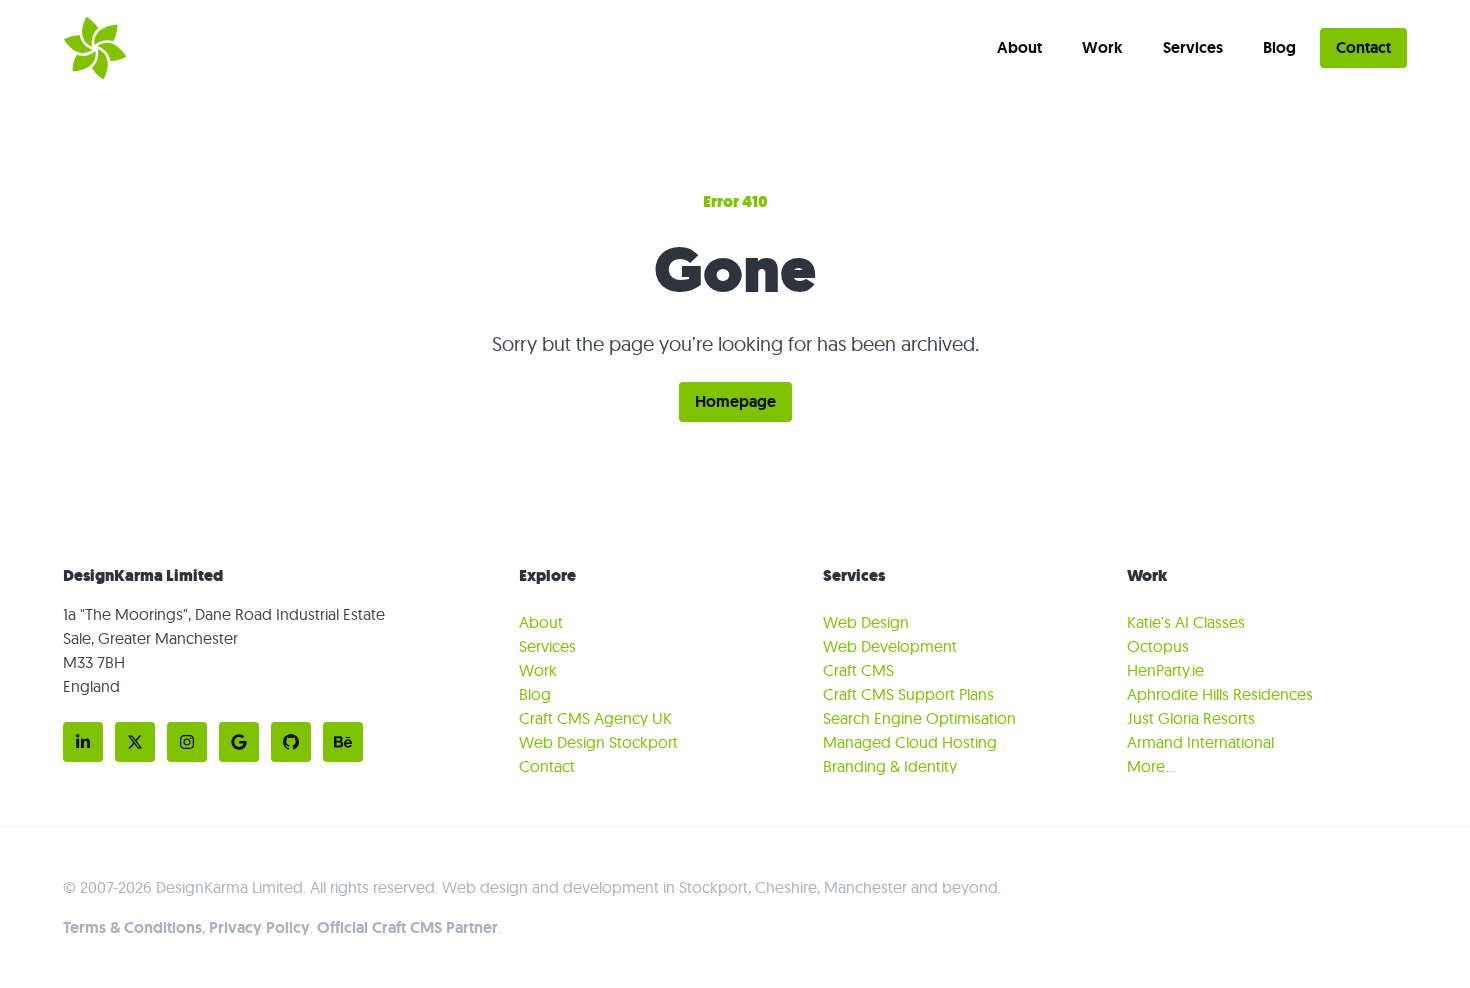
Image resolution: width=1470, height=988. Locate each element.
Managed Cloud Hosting (910, 742)
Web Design (866, 622)
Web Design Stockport (598, 742)
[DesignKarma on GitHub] (291, 742)
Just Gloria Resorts (1191, 718)
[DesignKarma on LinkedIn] (83, 742)
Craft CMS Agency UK (595, 718)
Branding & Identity (890, 766)
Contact (1363, 47)
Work (1102, 47)
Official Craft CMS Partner (407, 927)
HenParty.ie (1165, 670)
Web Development (890, 646)
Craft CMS (858, 670)
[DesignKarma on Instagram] (187, 742)
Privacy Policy (259, 927)
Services (1193, 47)
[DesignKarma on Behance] (343, 742)
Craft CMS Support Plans (908, 694)
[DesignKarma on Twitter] (135, 742)
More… (1151, 766)
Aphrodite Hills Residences (1220, 694)
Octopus (1158, 646)
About (1019, 47)
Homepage (735, 401)
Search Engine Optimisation (919, 718)
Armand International (1200, 742)
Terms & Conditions (132, 927)
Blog (1279, 47)
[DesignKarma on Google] (239, 742)
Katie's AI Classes (1186, 622)
